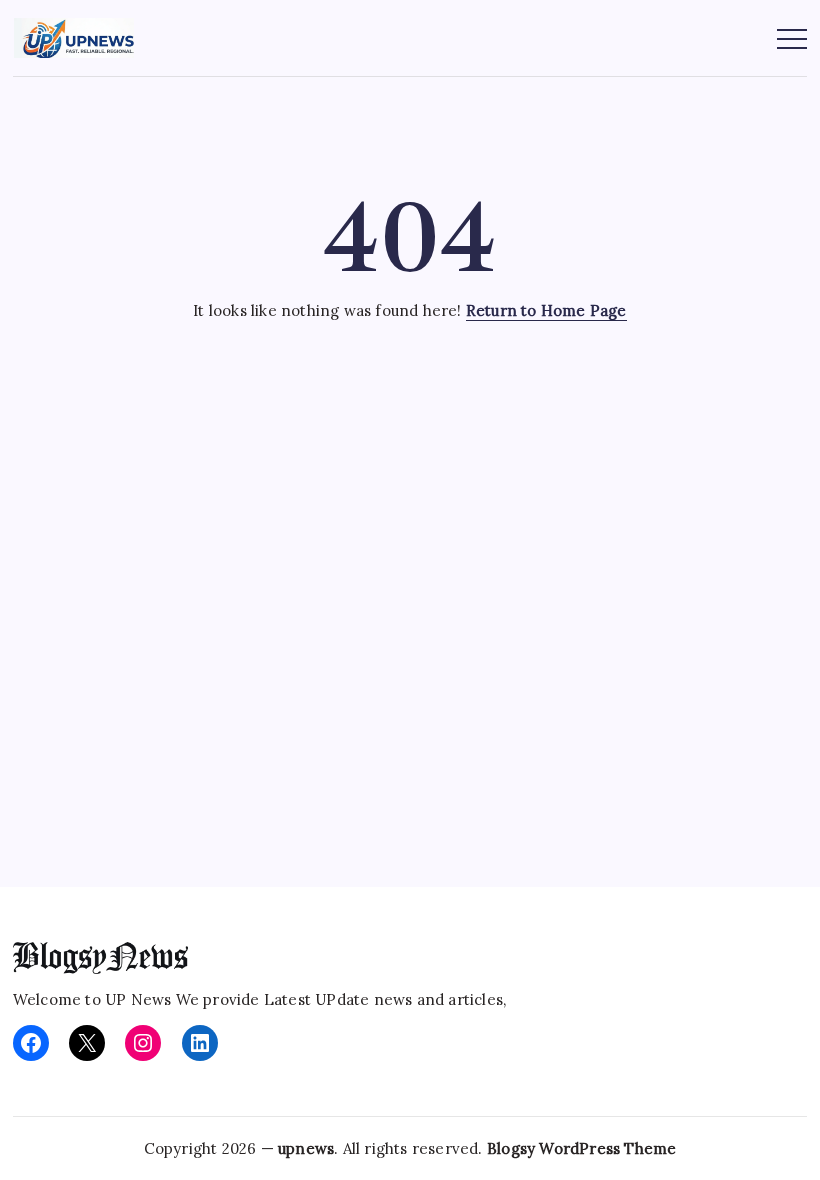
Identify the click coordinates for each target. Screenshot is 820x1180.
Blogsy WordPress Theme (581, 1148)
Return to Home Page (546, 310)
